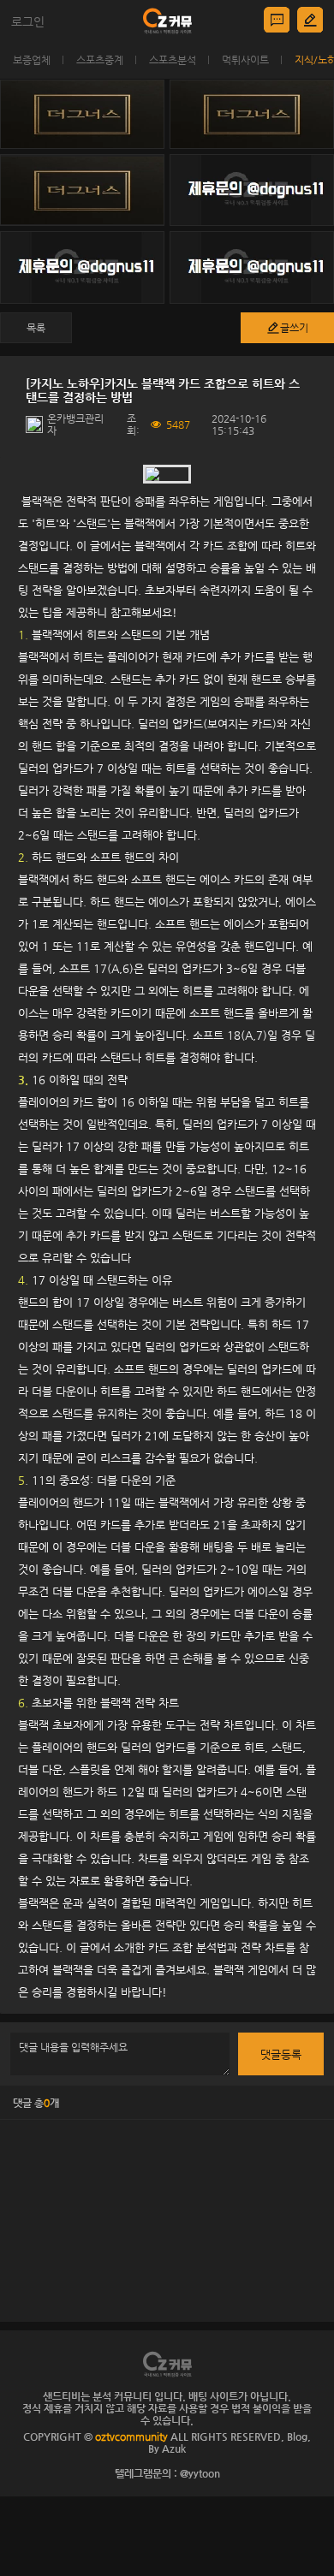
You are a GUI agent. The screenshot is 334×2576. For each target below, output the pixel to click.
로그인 (28, 21)
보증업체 (32, 60)
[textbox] (167, 1235)
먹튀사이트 (245, 60)
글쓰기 (294, 328)
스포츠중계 (100, 60)
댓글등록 (281, 2054)
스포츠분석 (173, 60)
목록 (36, 328)
